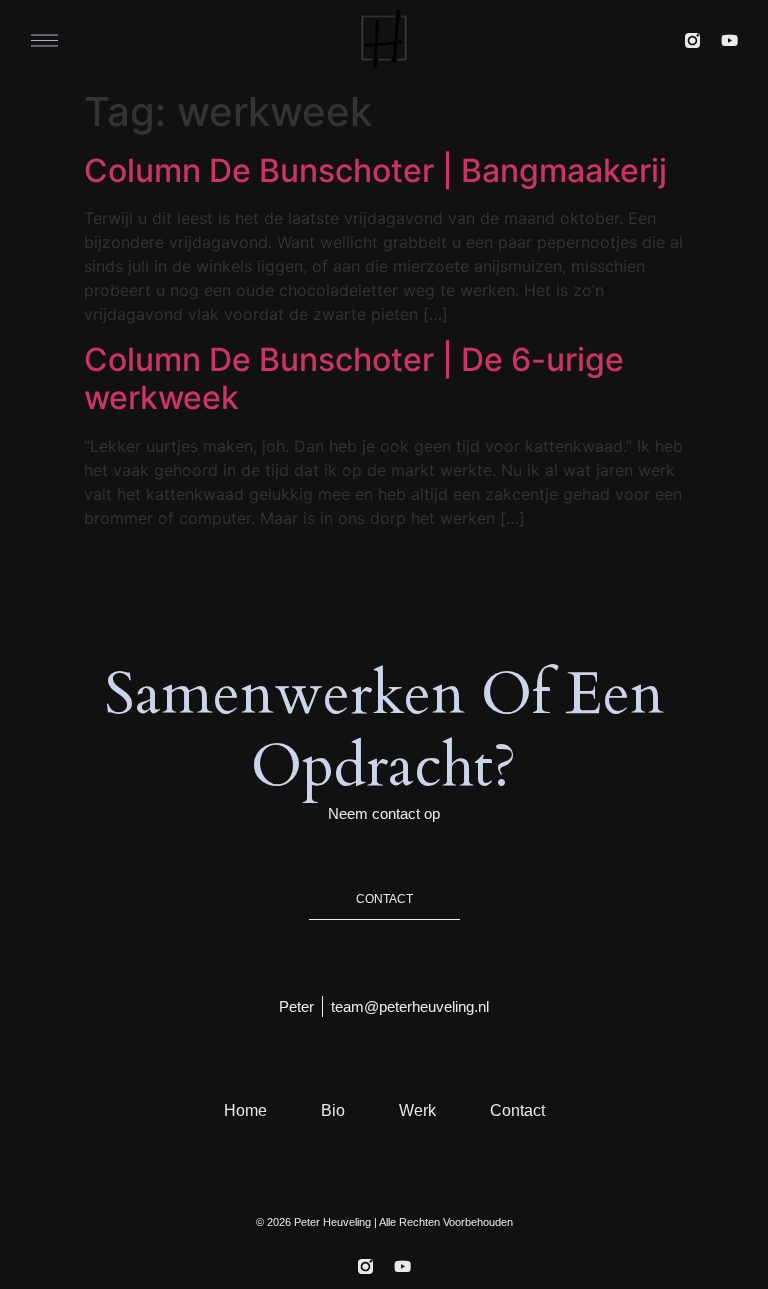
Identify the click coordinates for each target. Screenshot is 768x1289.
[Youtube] (729, 40)
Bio (333, 1110)
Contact (517, 1110)
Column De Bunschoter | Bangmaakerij (375, 170)
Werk (417, 1110)
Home (245, 1110)
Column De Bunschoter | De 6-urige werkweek (354, 378)
